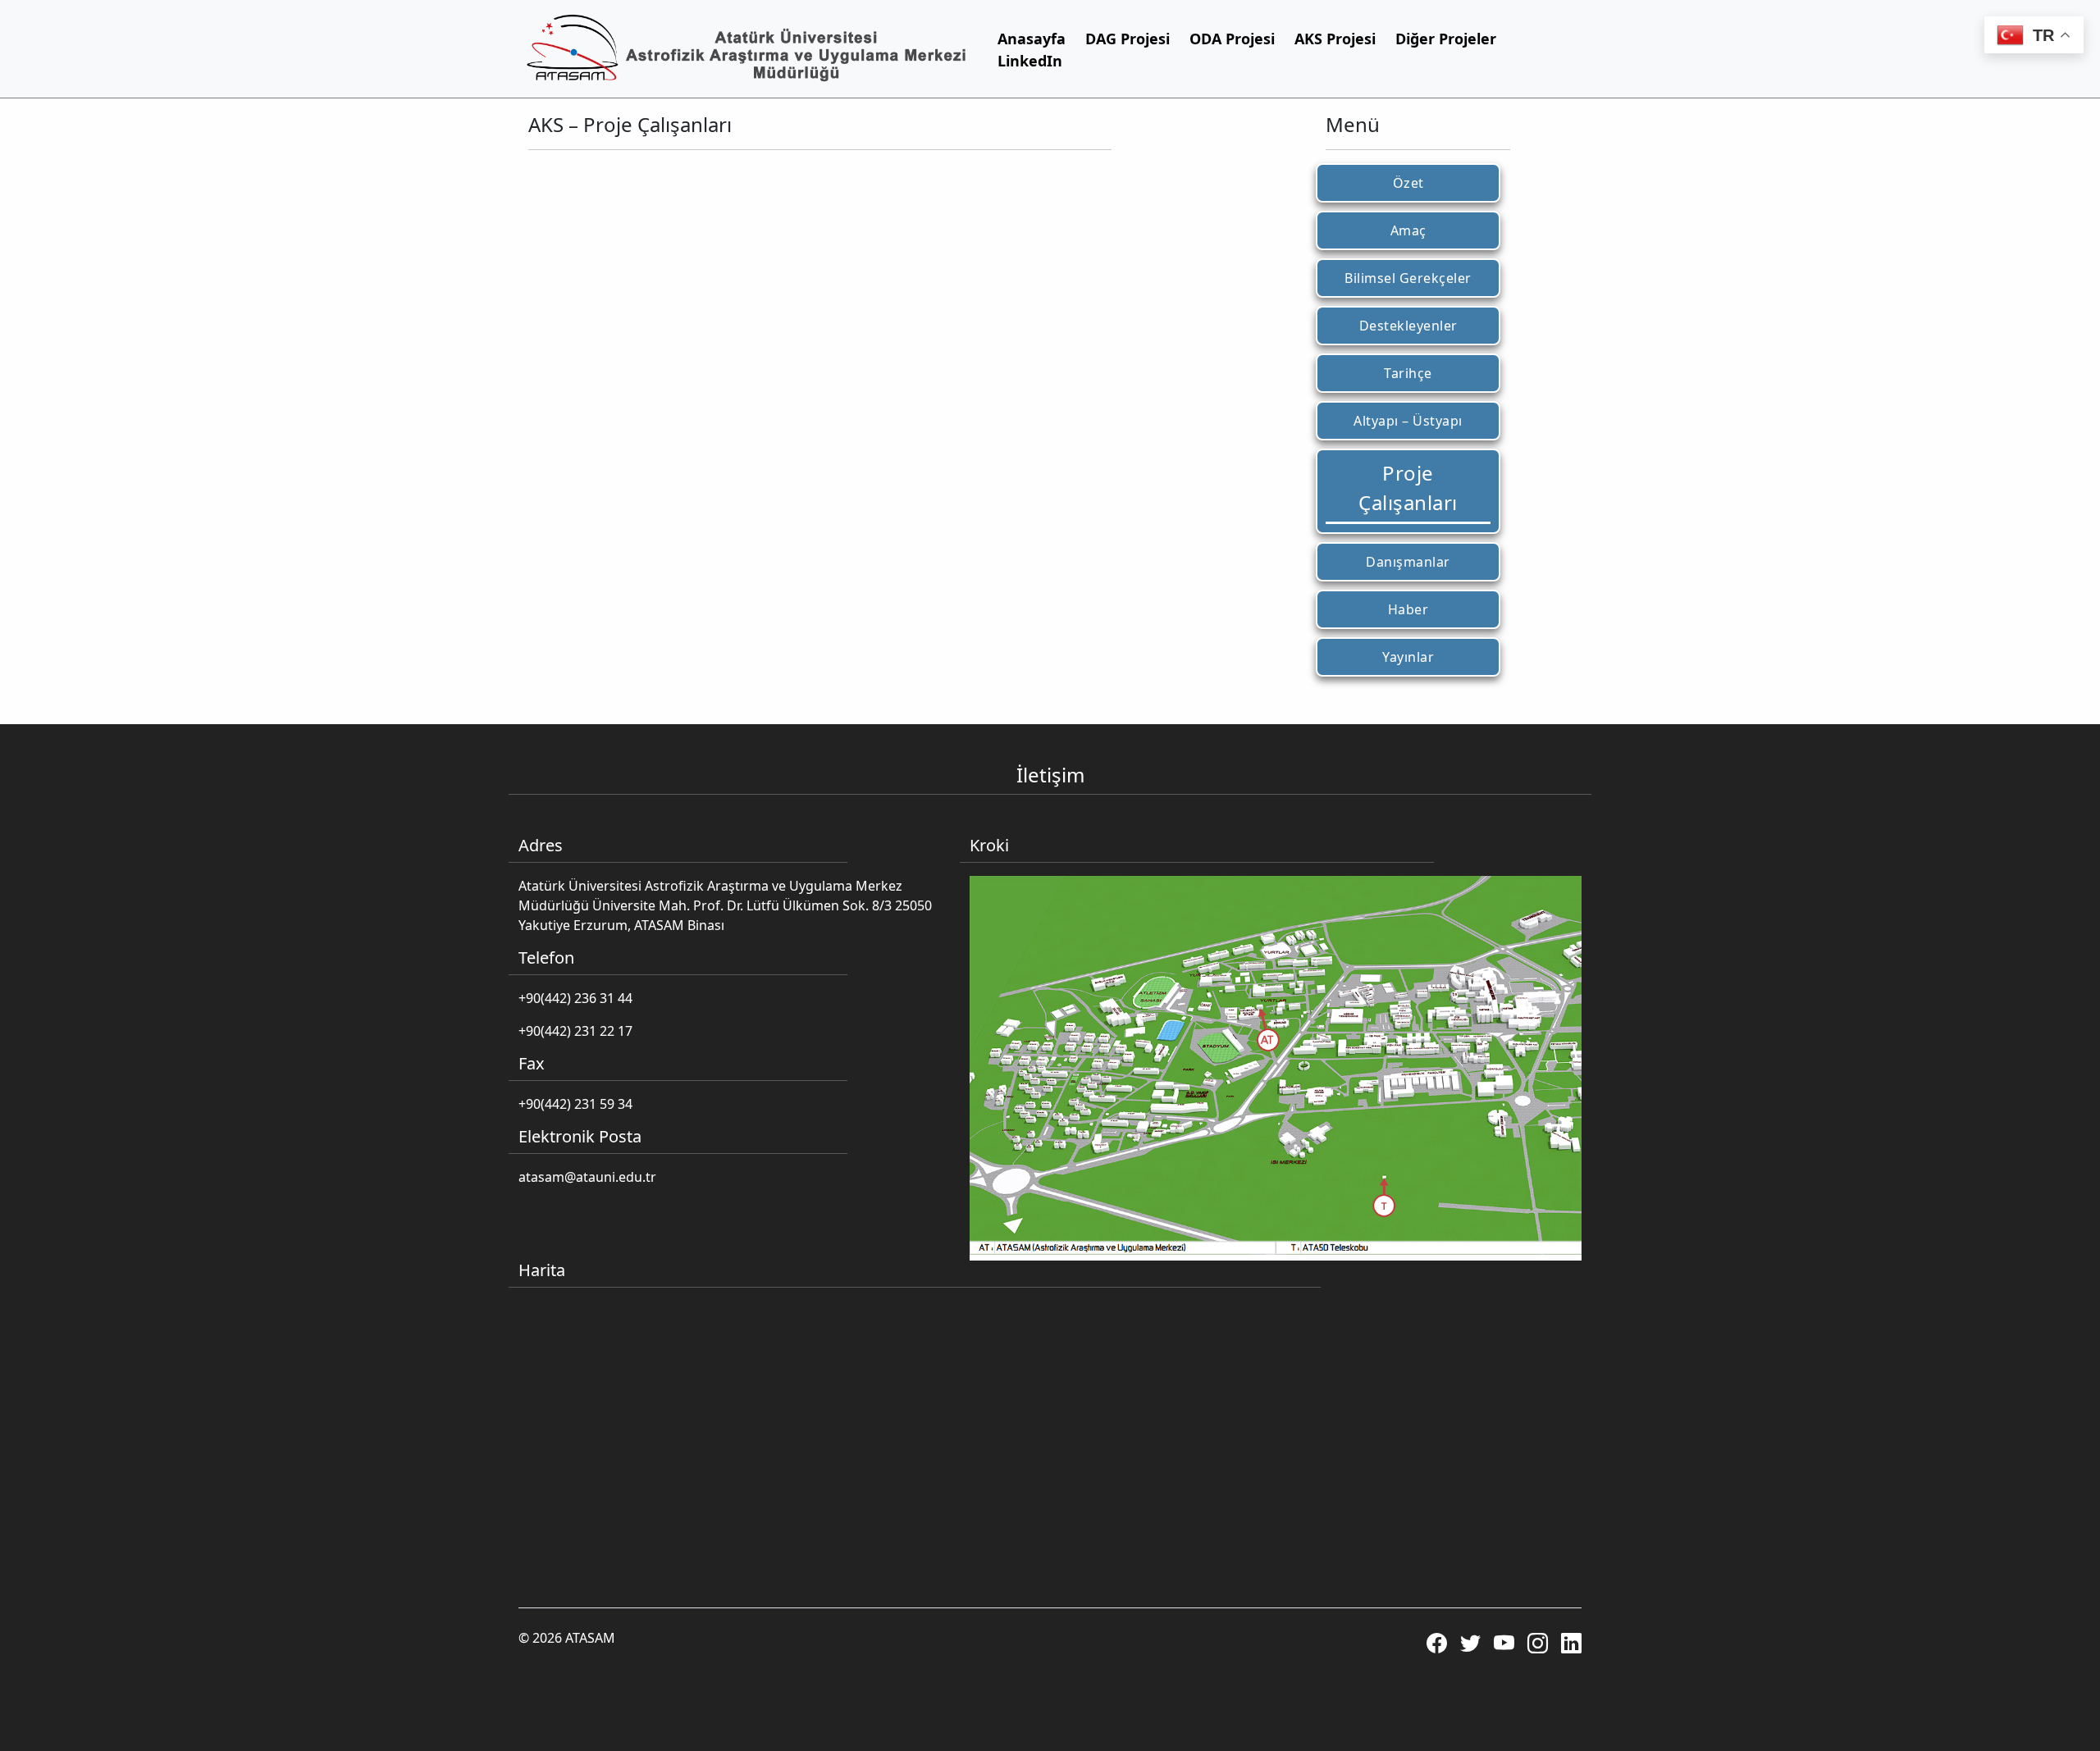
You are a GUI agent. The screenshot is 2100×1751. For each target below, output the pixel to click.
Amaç (1408, 230)
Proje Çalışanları (1408, 488)
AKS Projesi (1335, 39)
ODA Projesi (1232, 39)
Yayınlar (1408, 657)
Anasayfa (1032, 39)
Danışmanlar (1408, 562)
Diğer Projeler (1446, 39)
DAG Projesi (1128, 39)
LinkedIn (1030, 61)
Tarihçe (1408, 373)
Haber (1408, 609)
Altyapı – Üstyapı (1408, 421)
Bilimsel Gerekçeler (1408, 278)
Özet (1408, 183)
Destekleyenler (1408, 326)
